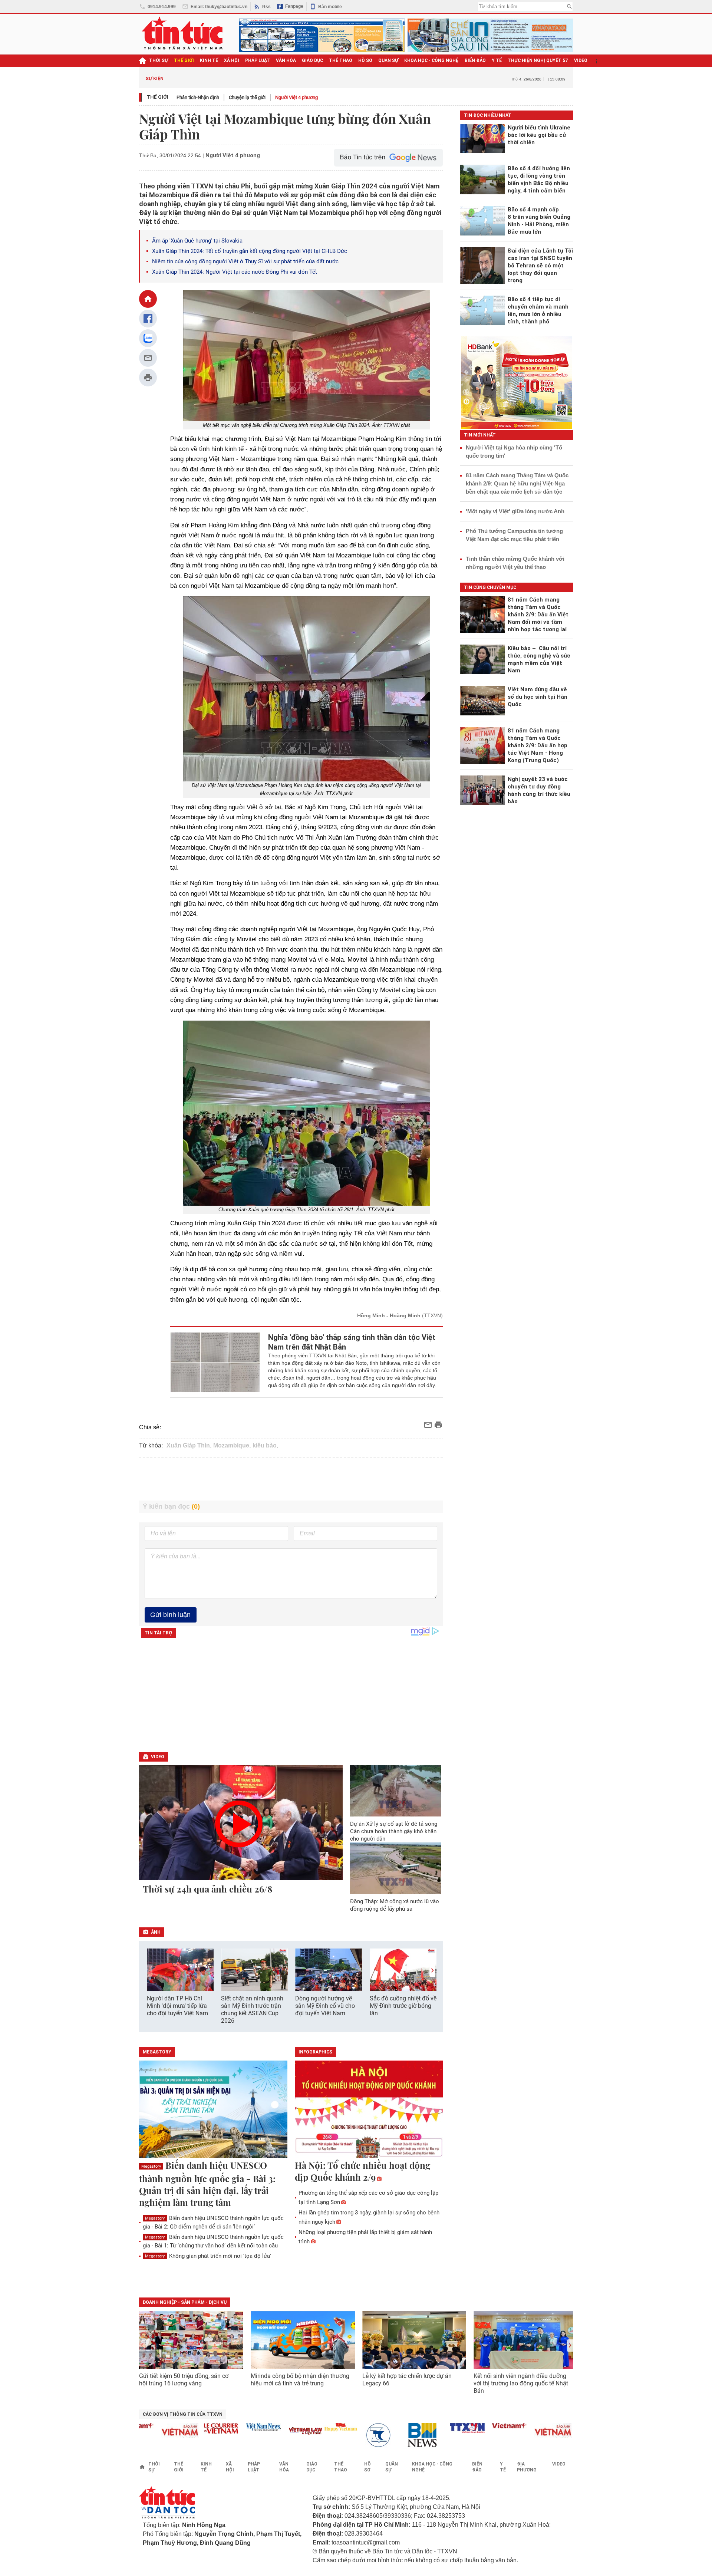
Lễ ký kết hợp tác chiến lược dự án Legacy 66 (407, 2380)
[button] (432, 1971)
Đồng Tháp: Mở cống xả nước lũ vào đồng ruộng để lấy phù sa (395, 1905)
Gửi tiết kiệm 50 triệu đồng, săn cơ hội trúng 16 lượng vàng (184, 2380)
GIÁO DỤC (312, 60)
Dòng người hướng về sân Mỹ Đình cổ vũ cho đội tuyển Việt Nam (325, 2006)
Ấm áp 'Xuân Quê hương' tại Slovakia (197, 241)
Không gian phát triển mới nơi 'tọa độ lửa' (208, 2256)
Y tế (497, 60)
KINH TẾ (209, 60)
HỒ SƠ (365, 60)
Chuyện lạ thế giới (247, 97)
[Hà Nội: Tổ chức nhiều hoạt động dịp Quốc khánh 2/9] (369, 2110)
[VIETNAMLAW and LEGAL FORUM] (265, 2432)
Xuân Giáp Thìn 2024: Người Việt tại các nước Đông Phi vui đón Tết (235, 272)
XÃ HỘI (232, 60)
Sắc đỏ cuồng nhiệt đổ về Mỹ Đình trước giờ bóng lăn (403, 2006)
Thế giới (157, 97)
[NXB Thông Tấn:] (342, 2435)
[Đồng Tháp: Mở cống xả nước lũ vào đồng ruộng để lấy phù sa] (396, 1868)
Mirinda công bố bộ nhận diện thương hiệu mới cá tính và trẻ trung (300, 2380)
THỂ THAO (341, 60)
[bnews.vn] (385, 2435)
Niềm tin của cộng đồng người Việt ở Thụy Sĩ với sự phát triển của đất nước (245, 261)
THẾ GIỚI (184, 60)
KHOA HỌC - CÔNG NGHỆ (431, 60)
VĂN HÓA (286, 60)
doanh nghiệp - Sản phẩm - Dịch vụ (185, 2302)
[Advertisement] (291, 1479)
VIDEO (581, 60)
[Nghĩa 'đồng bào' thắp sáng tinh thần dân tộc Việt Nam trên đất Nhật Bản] (215, 1362)
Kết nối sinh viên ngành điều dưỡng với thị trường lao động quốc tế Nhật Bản (521, 2383)
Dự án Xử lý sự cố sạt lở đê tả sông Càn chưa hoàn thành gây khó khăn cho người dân (394, 1831)
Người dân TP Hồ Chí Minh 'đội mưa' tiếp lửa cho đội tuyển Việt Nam (177, 2006)
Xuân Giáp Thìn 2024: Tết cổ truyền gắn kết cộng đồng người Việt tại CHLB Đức (250, 251)
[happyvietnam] (300, 2427)
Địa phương (527, 2467)
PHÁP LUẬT (258, 60)
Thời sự (159, 60)
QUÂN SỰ (388, 60)
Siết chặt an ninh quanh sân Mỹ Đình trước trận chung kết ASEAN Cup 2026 (252, 2010)
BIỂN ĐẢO (475, 60)
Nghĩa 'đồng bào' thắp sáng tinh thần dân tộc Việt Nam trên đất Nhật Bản (352, 1342)
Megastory (151, 2166)
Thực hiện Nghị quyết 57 (538, 60)
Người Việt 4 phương (296, 97)
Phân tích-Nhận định (198, 97)
